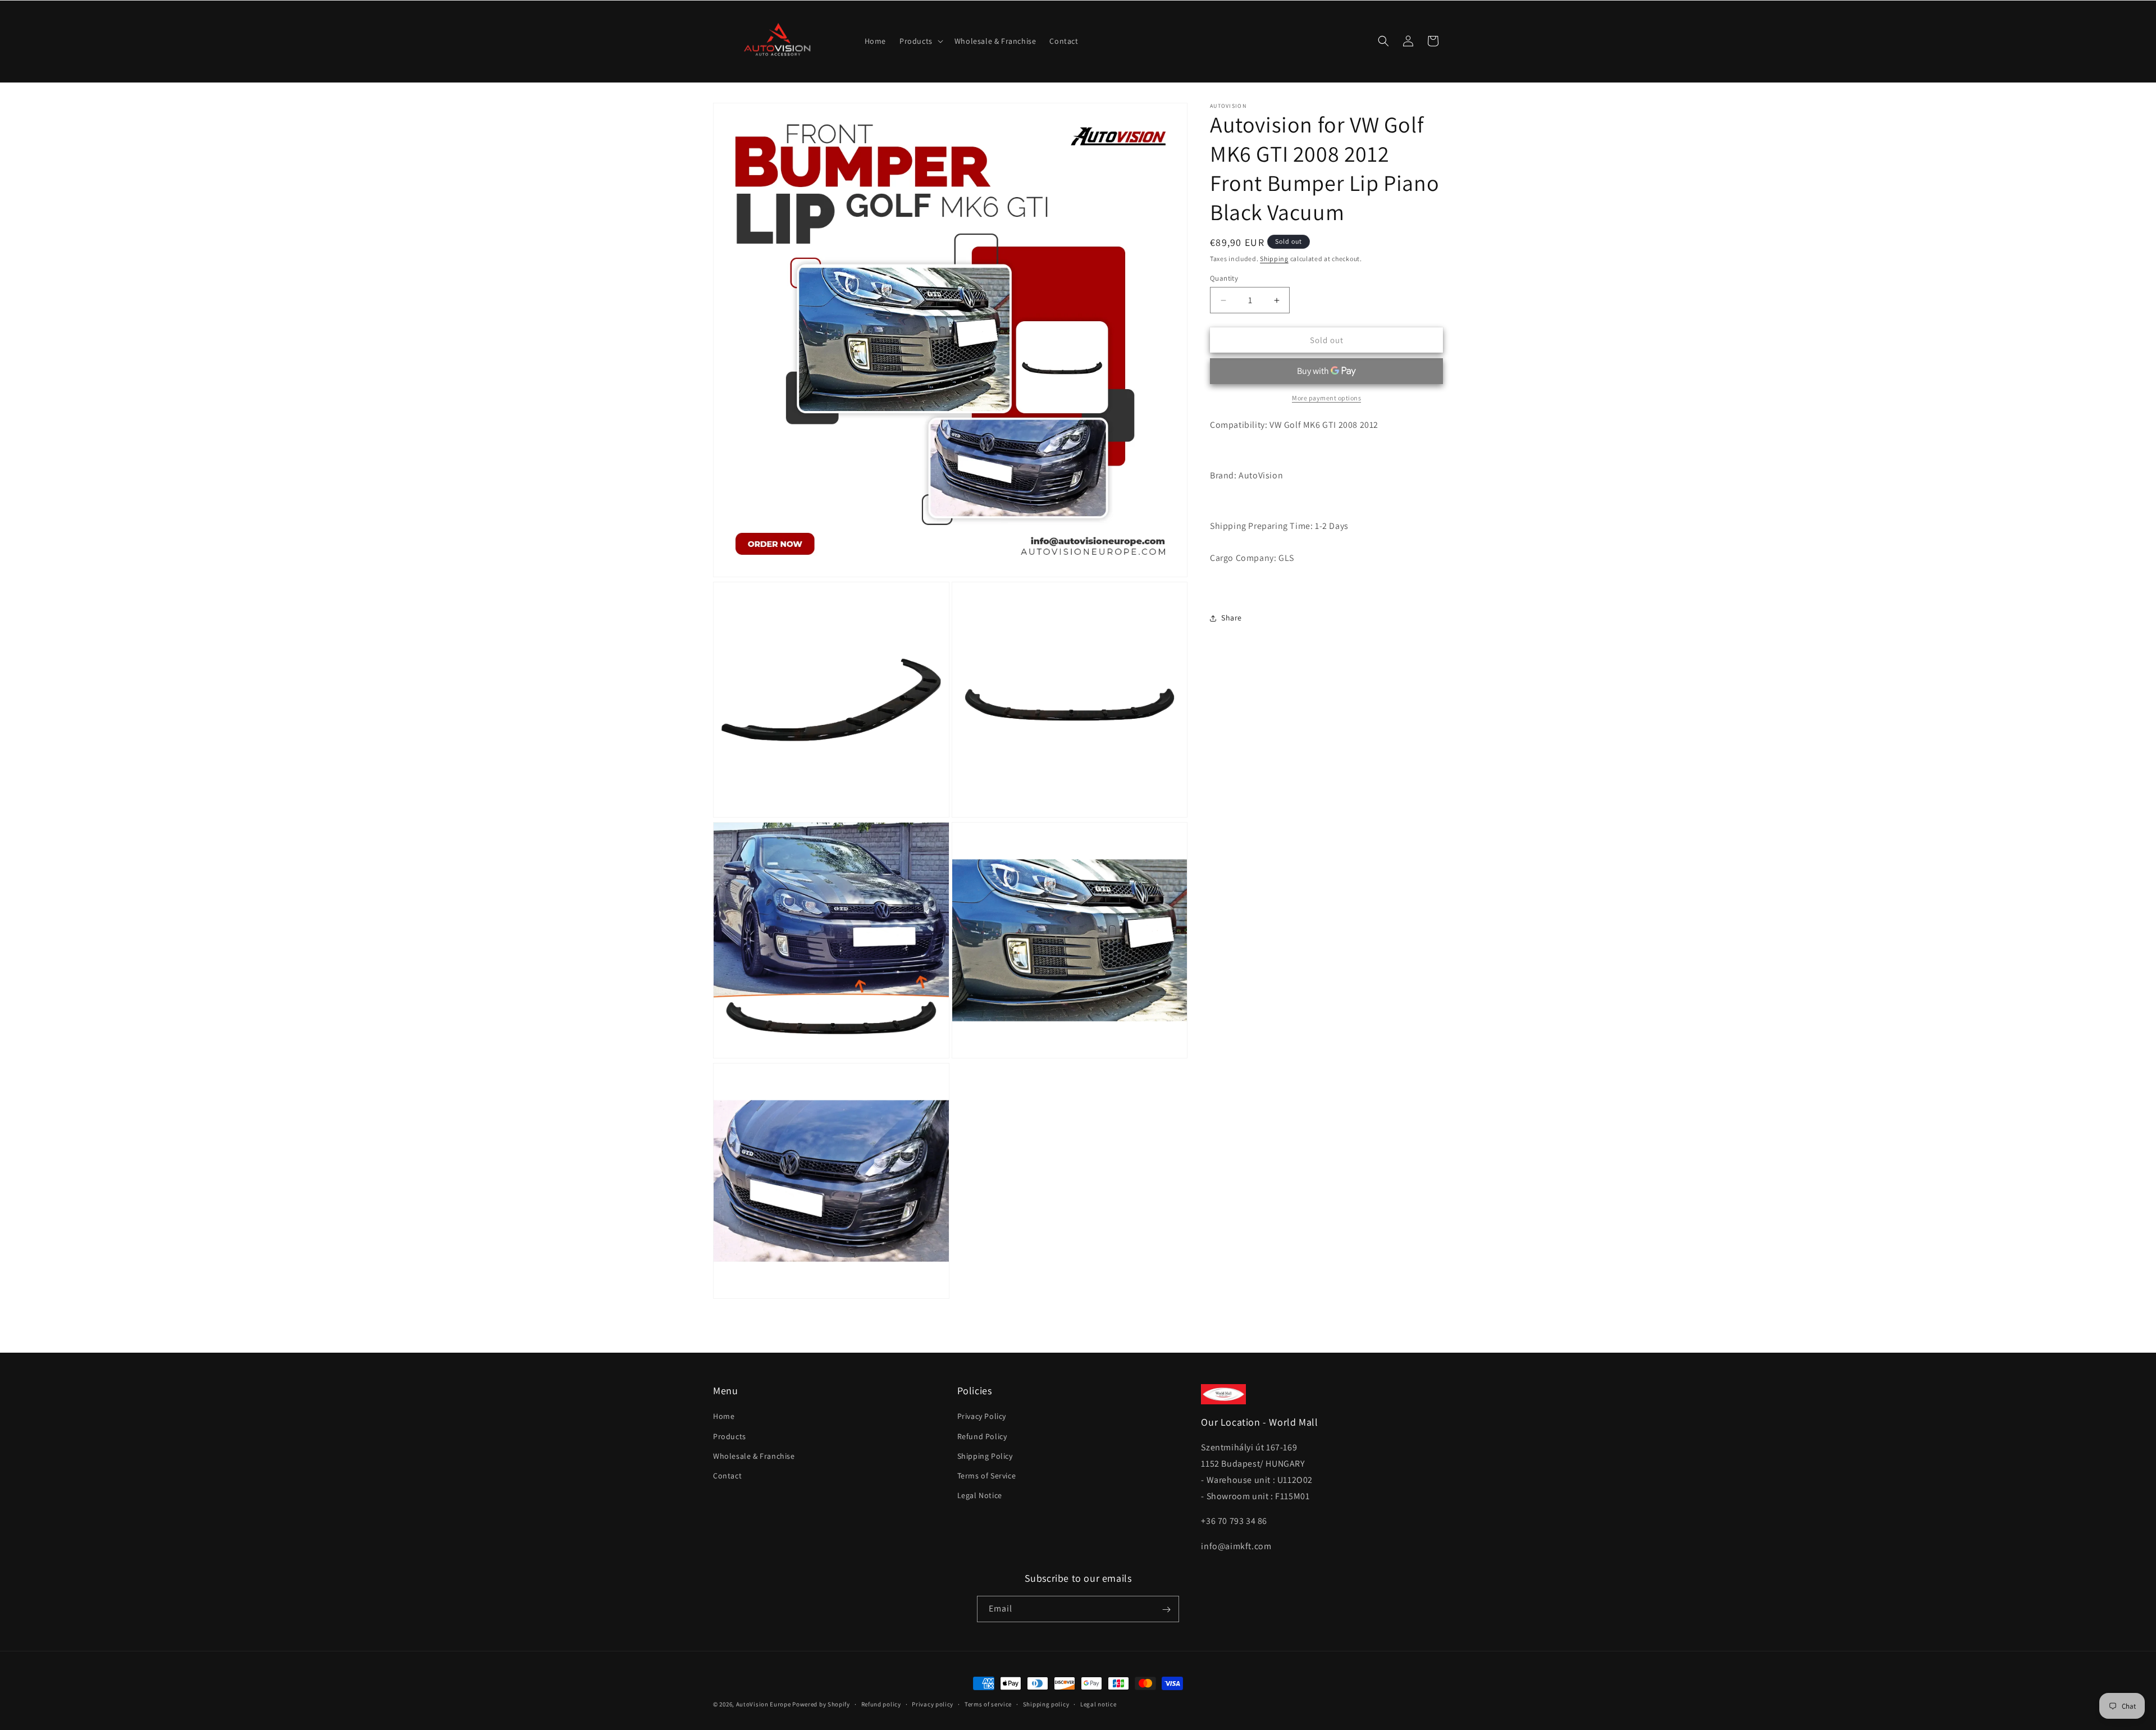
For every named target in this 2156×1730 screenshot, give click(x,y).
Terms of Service (987, 1476)
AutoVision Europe (764, 1704)
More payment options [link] (1326, 398)
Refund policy (881, 1704)
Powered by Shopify (821, 1704)
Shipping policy (1046, 1704)
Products (730, 1436)
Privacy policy (933, 1704)
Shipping (1274, 259)
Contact (727, 1476)
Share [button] (1232, 618)
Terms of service (988, 1704)
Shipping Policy (985, 1456)
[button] (920, 41)
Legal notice (1098, 1704)
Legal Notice (980, 1495)
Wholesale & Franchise (754, 1456)
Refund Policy (982, 1436)
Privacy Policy (982, 1417)
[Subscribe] (1166, 1610)
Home (724, 1417)
